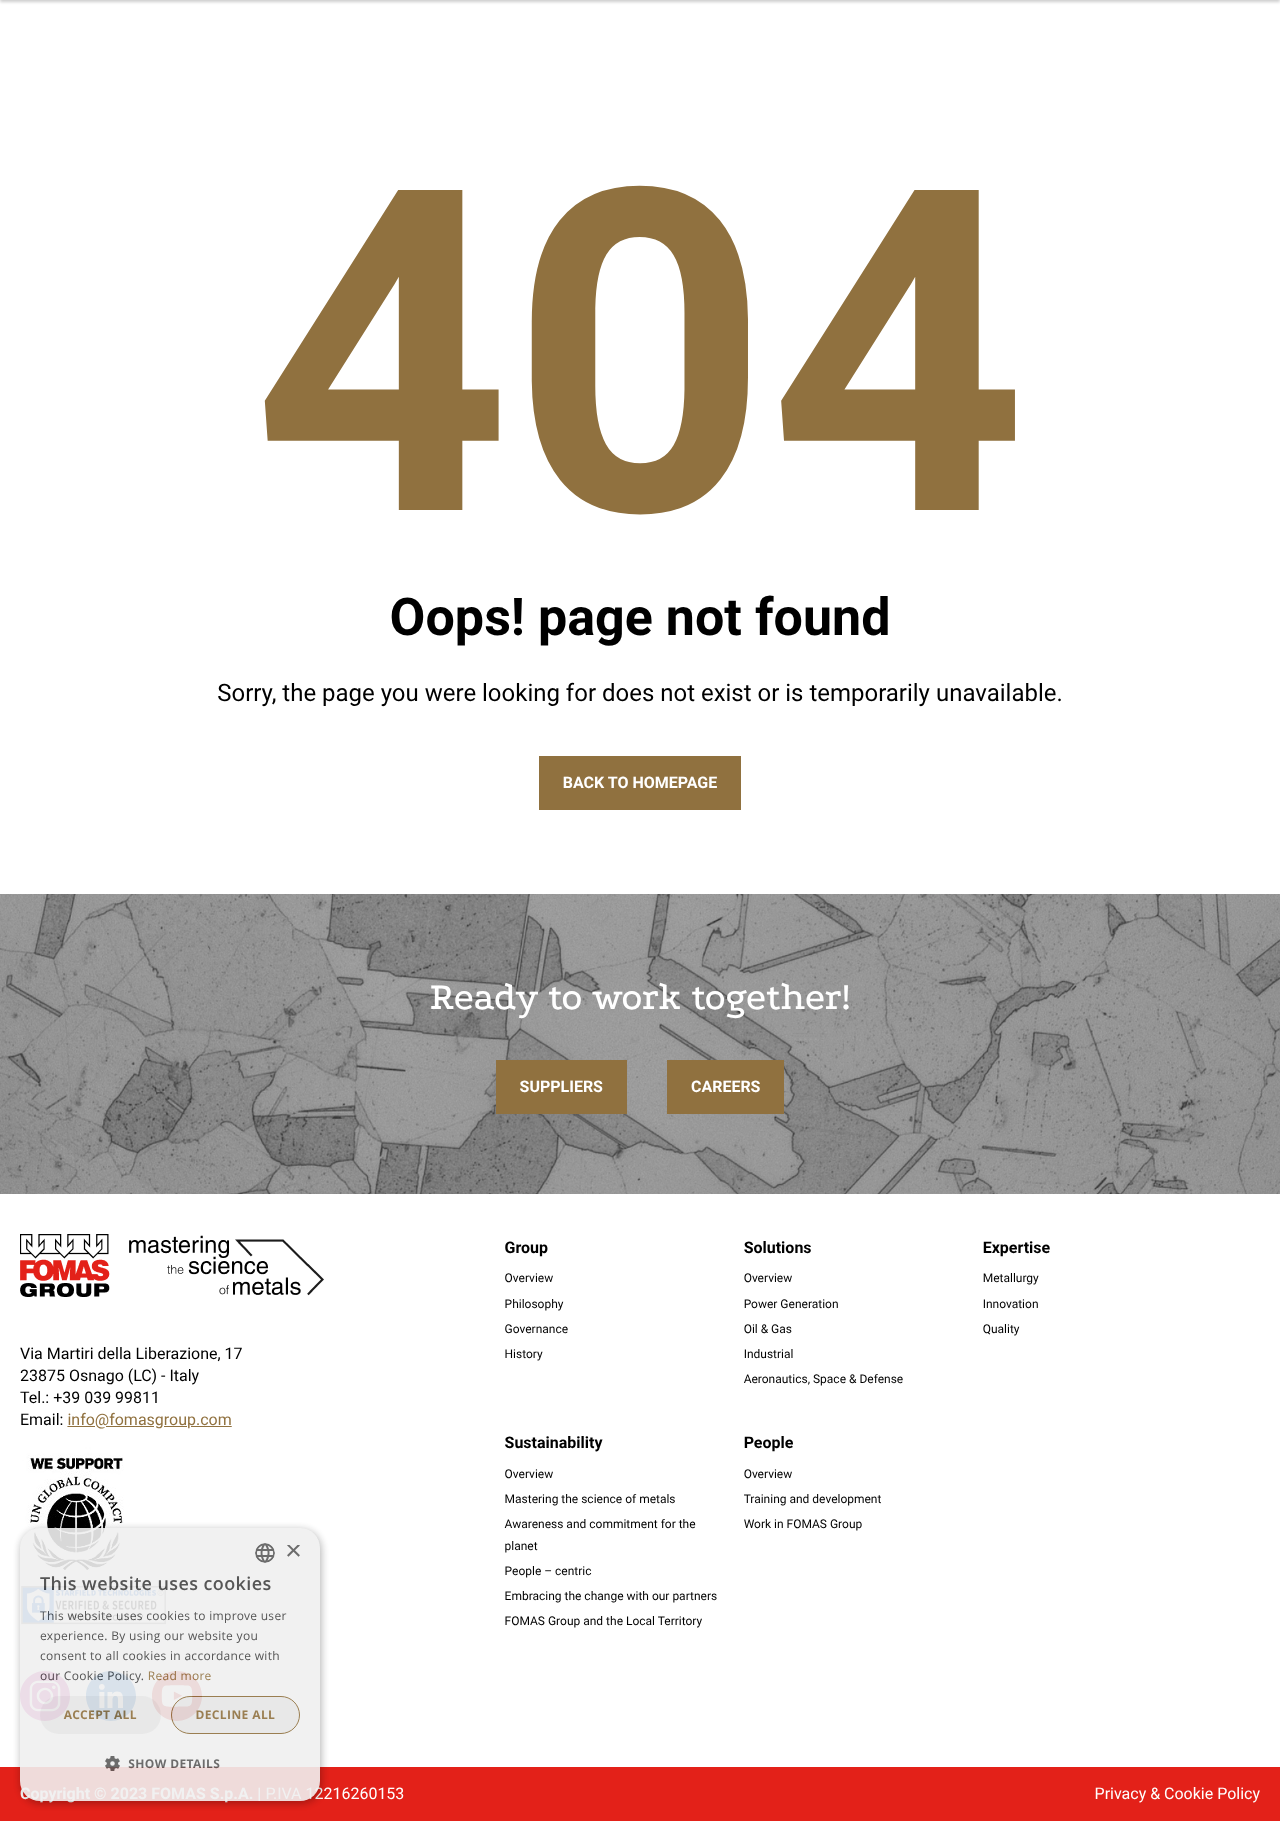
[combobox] (265, 1553)
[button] (170, 1764)
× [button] (292, 1552)
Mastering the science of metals (590, 1499)
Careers (726, 1086)
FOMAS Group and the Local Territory (604, 1621)
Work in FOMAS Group (803, 1524)
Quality (1001, 1329)
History (524, 1354)
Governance (537, 1329)
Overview (529, 1278)
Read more (180, 1675)
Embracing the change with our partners (611, 1596)
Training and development (813, 1499)
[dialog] (170, 1664)
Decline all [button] (235, 1714)
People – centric (548, 1571)
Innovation (1011, 1304)
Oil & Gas (768, 1329)
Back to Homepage (640, 782)
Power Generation (791, 1304)
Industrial (769, 1354)
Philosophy (534, 1304)
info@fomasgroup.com (149, 1419)
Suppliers (561, 1086)
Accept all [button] (100, 1714)
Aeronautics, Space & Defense (824, 1379)
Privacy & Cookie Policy (1177, 1793)
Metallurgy (1011, 1278)
